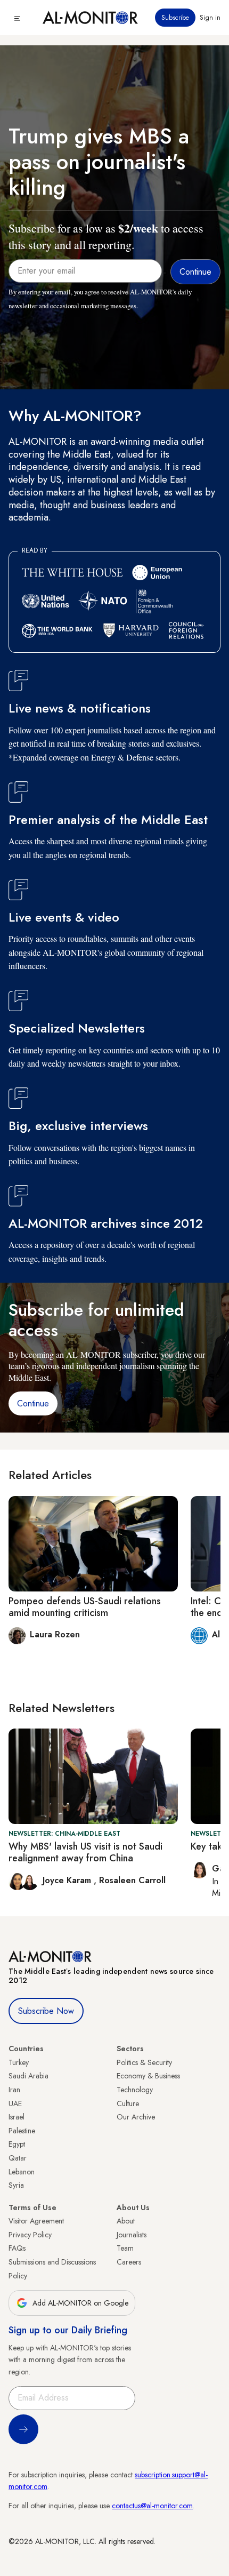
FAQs (17, 2248)
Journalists (132, 2235)
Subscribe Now (46, 2011)
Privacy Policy (30, 2235)
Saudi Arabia (28, 2076)
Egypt (17, 2144)
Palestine (22, 2131)
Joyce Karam (68, 1880)
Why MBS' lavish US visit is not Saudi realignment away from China (85, 1852)
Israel (17, 2117)
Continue (33, 1403)
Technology (135, 2090)
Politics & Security (144, 2062)
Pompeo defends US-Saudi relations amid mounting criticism (85, 1607)
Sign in (210, 18)
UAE (15, 2103)
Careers (129, 2262)
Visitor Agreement (36, 2221)
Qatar (18, 2158)
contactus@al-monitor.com (152, 2506)
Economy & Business (148, 2076)
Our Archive (136, 2117)
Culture (128, 2103)
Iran (14, 2090)
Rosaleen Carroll (132, 1880)
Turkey (19, 2062)
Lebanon (22, 2172)
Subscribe (175, 18)
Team (125, 2248)
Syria (16, 2185)
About (126, 2221)
